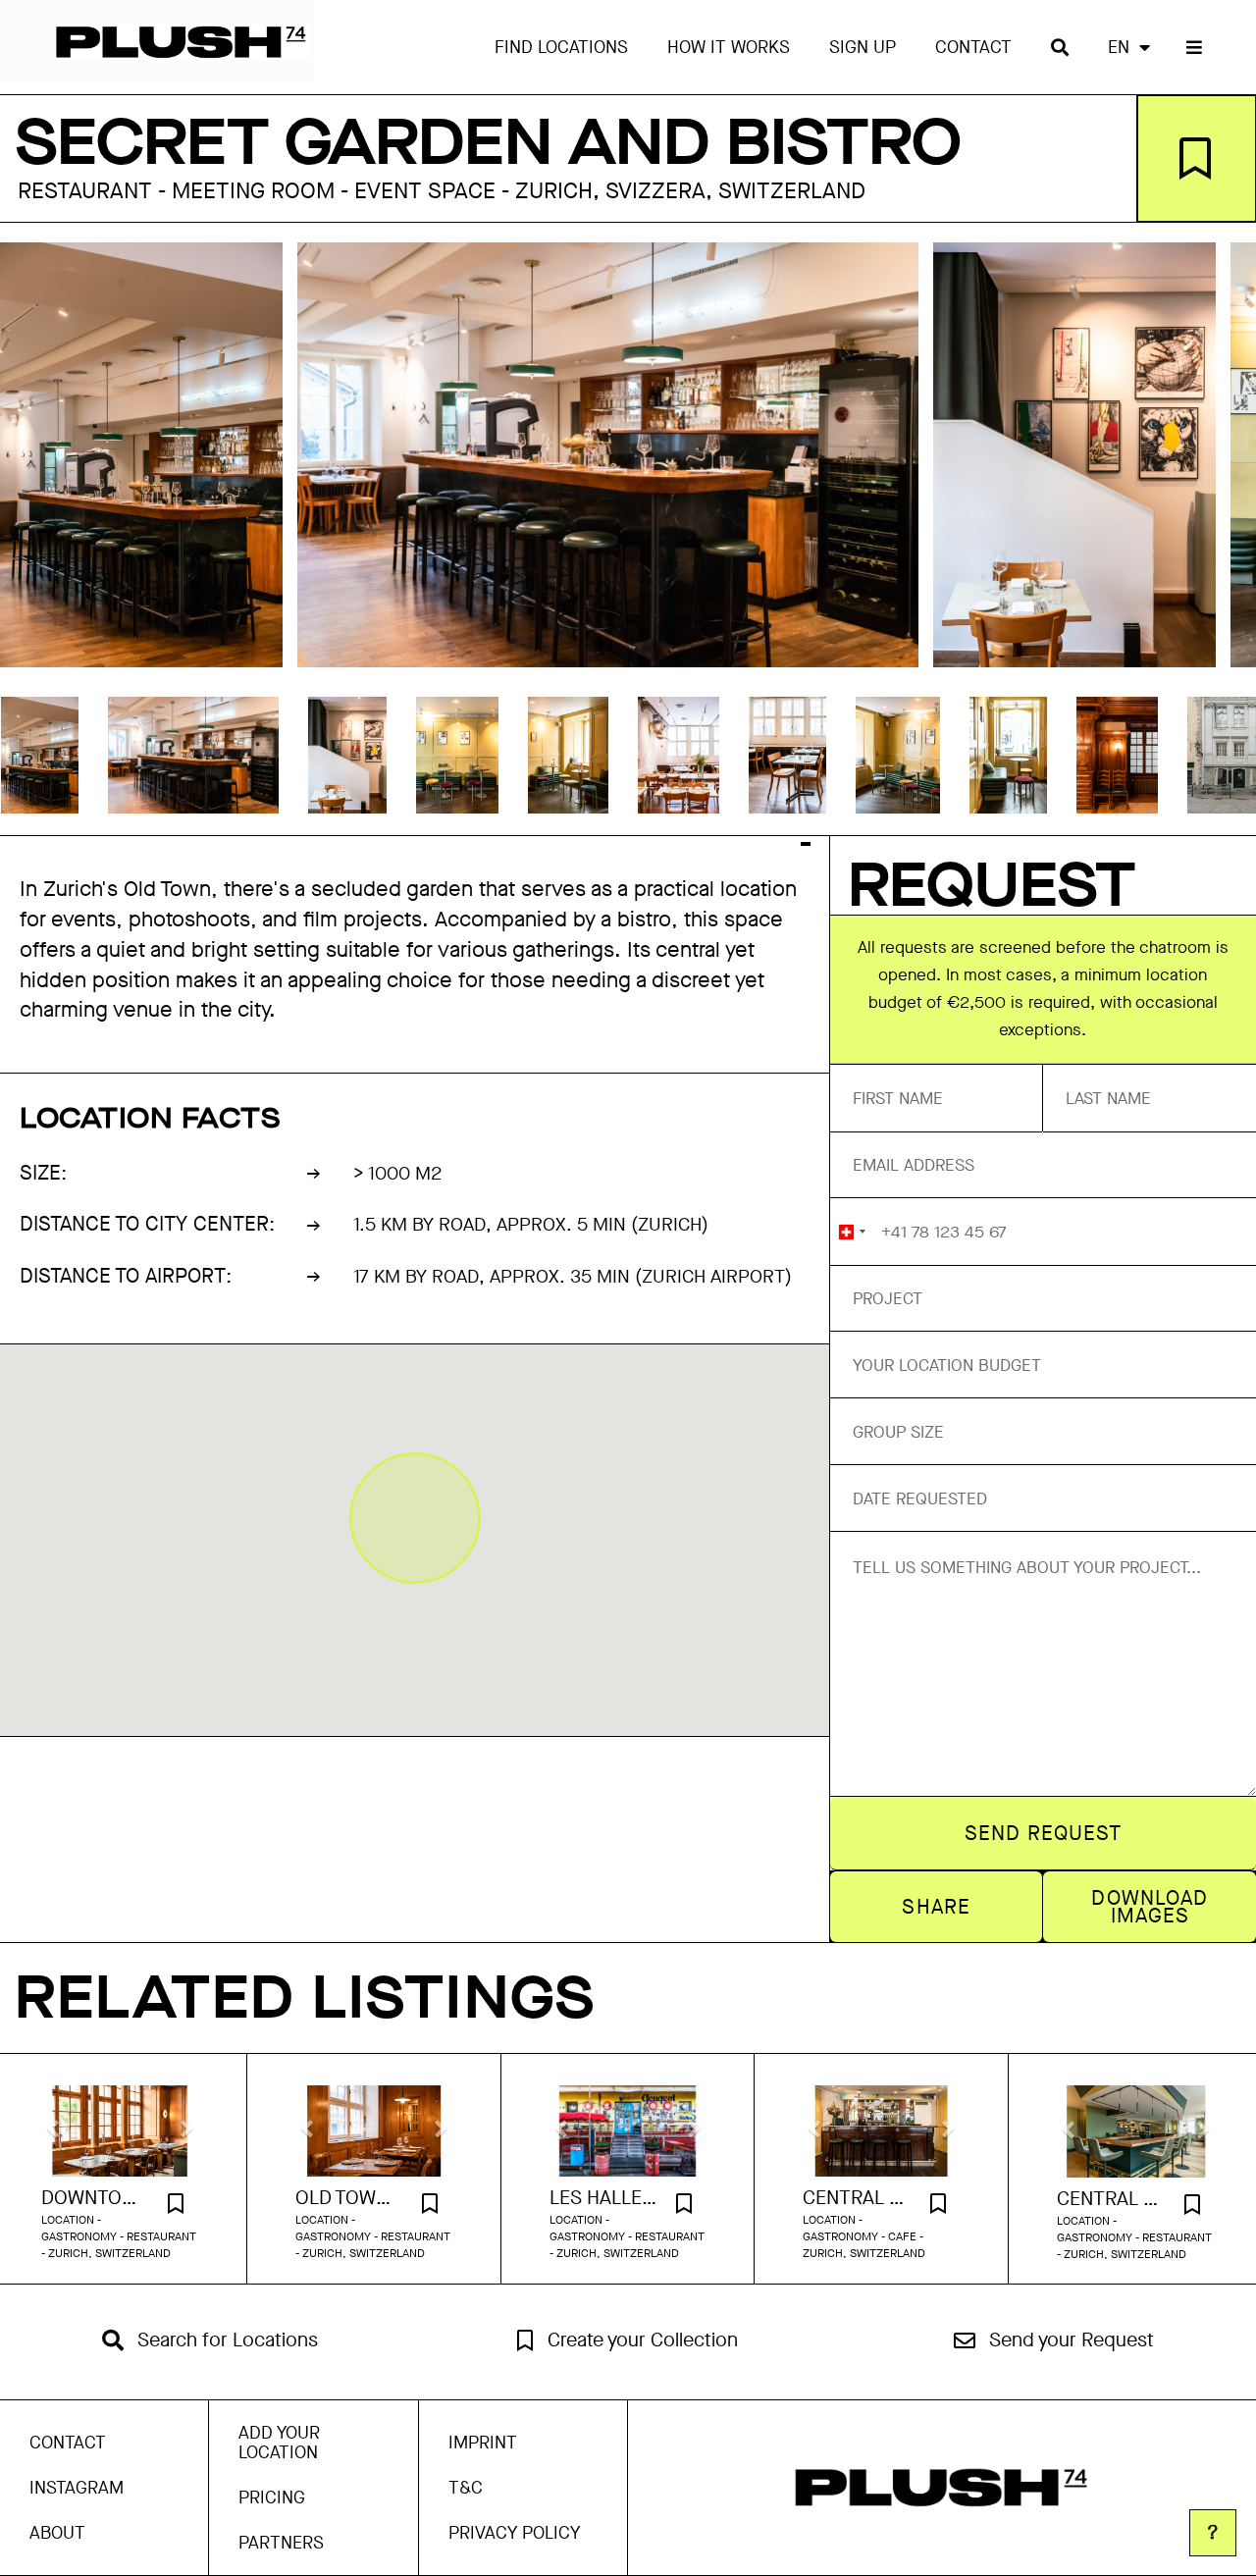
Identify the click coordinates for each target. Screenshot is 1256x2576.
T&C (466, 2488)
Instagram (77, 2488)
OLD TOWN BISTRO (349, 2198)
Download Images (1149, 1907)
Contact (973, 47)
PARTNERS (281, 2543)
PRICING (272, 2497)
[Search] (1060, 47)
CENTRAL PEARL (1111, 2199)
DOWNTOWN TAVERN (95, 2198)
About (57, 2533)
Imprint (483, 2443)
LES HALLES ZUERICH (603, 2198)
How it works (729, 47)
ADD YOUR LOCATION (279, 2443)
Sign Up (863, 47)
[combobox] (851, 1232)
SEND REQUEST (1044, 1833)
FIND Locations (561, 47)
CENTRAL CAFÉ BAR (857, 2198)
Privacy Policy (514, 2533)
